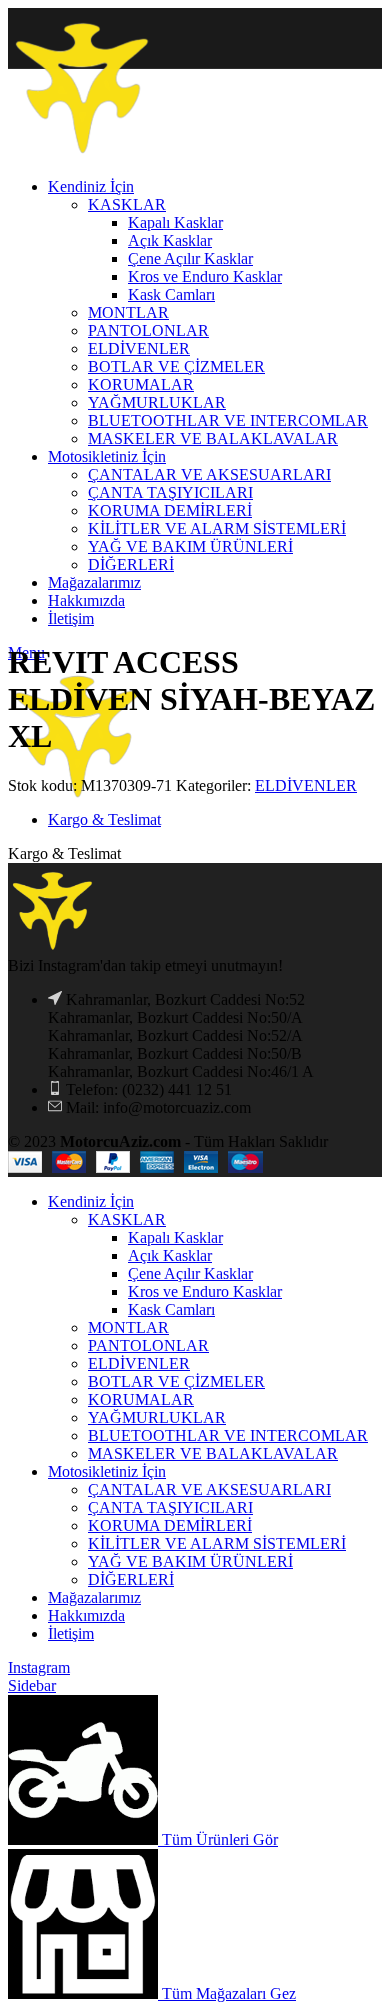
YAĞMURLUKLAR (157, 1417)
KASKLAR (127, 1219)
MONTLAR (128, 1327)
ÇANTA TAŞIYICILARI (170, 1507)
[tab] (215, 820)
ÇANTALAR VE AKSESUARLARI (209, 1489)
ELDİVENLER (306, 785)
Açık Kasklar (170, 1255)
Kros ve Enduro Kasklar (205, 1291)
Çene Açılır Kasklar (190, 1273)
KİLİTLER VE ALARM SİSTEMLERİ (217, 1543)
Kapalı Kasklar (175, 1237)
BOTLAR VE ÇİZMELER (176, 1381)
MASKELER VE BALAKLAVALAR (213, 1453)
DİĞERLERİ (131, 1579)
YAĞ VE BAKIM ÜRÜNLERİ (190, 1561)
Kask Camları (171, 1309)
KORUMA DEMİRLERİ (170, 1525)
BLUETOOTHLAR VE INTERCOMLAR (228, 1435)
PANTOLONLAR (148, 1345)
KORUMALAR (141, 1399)
